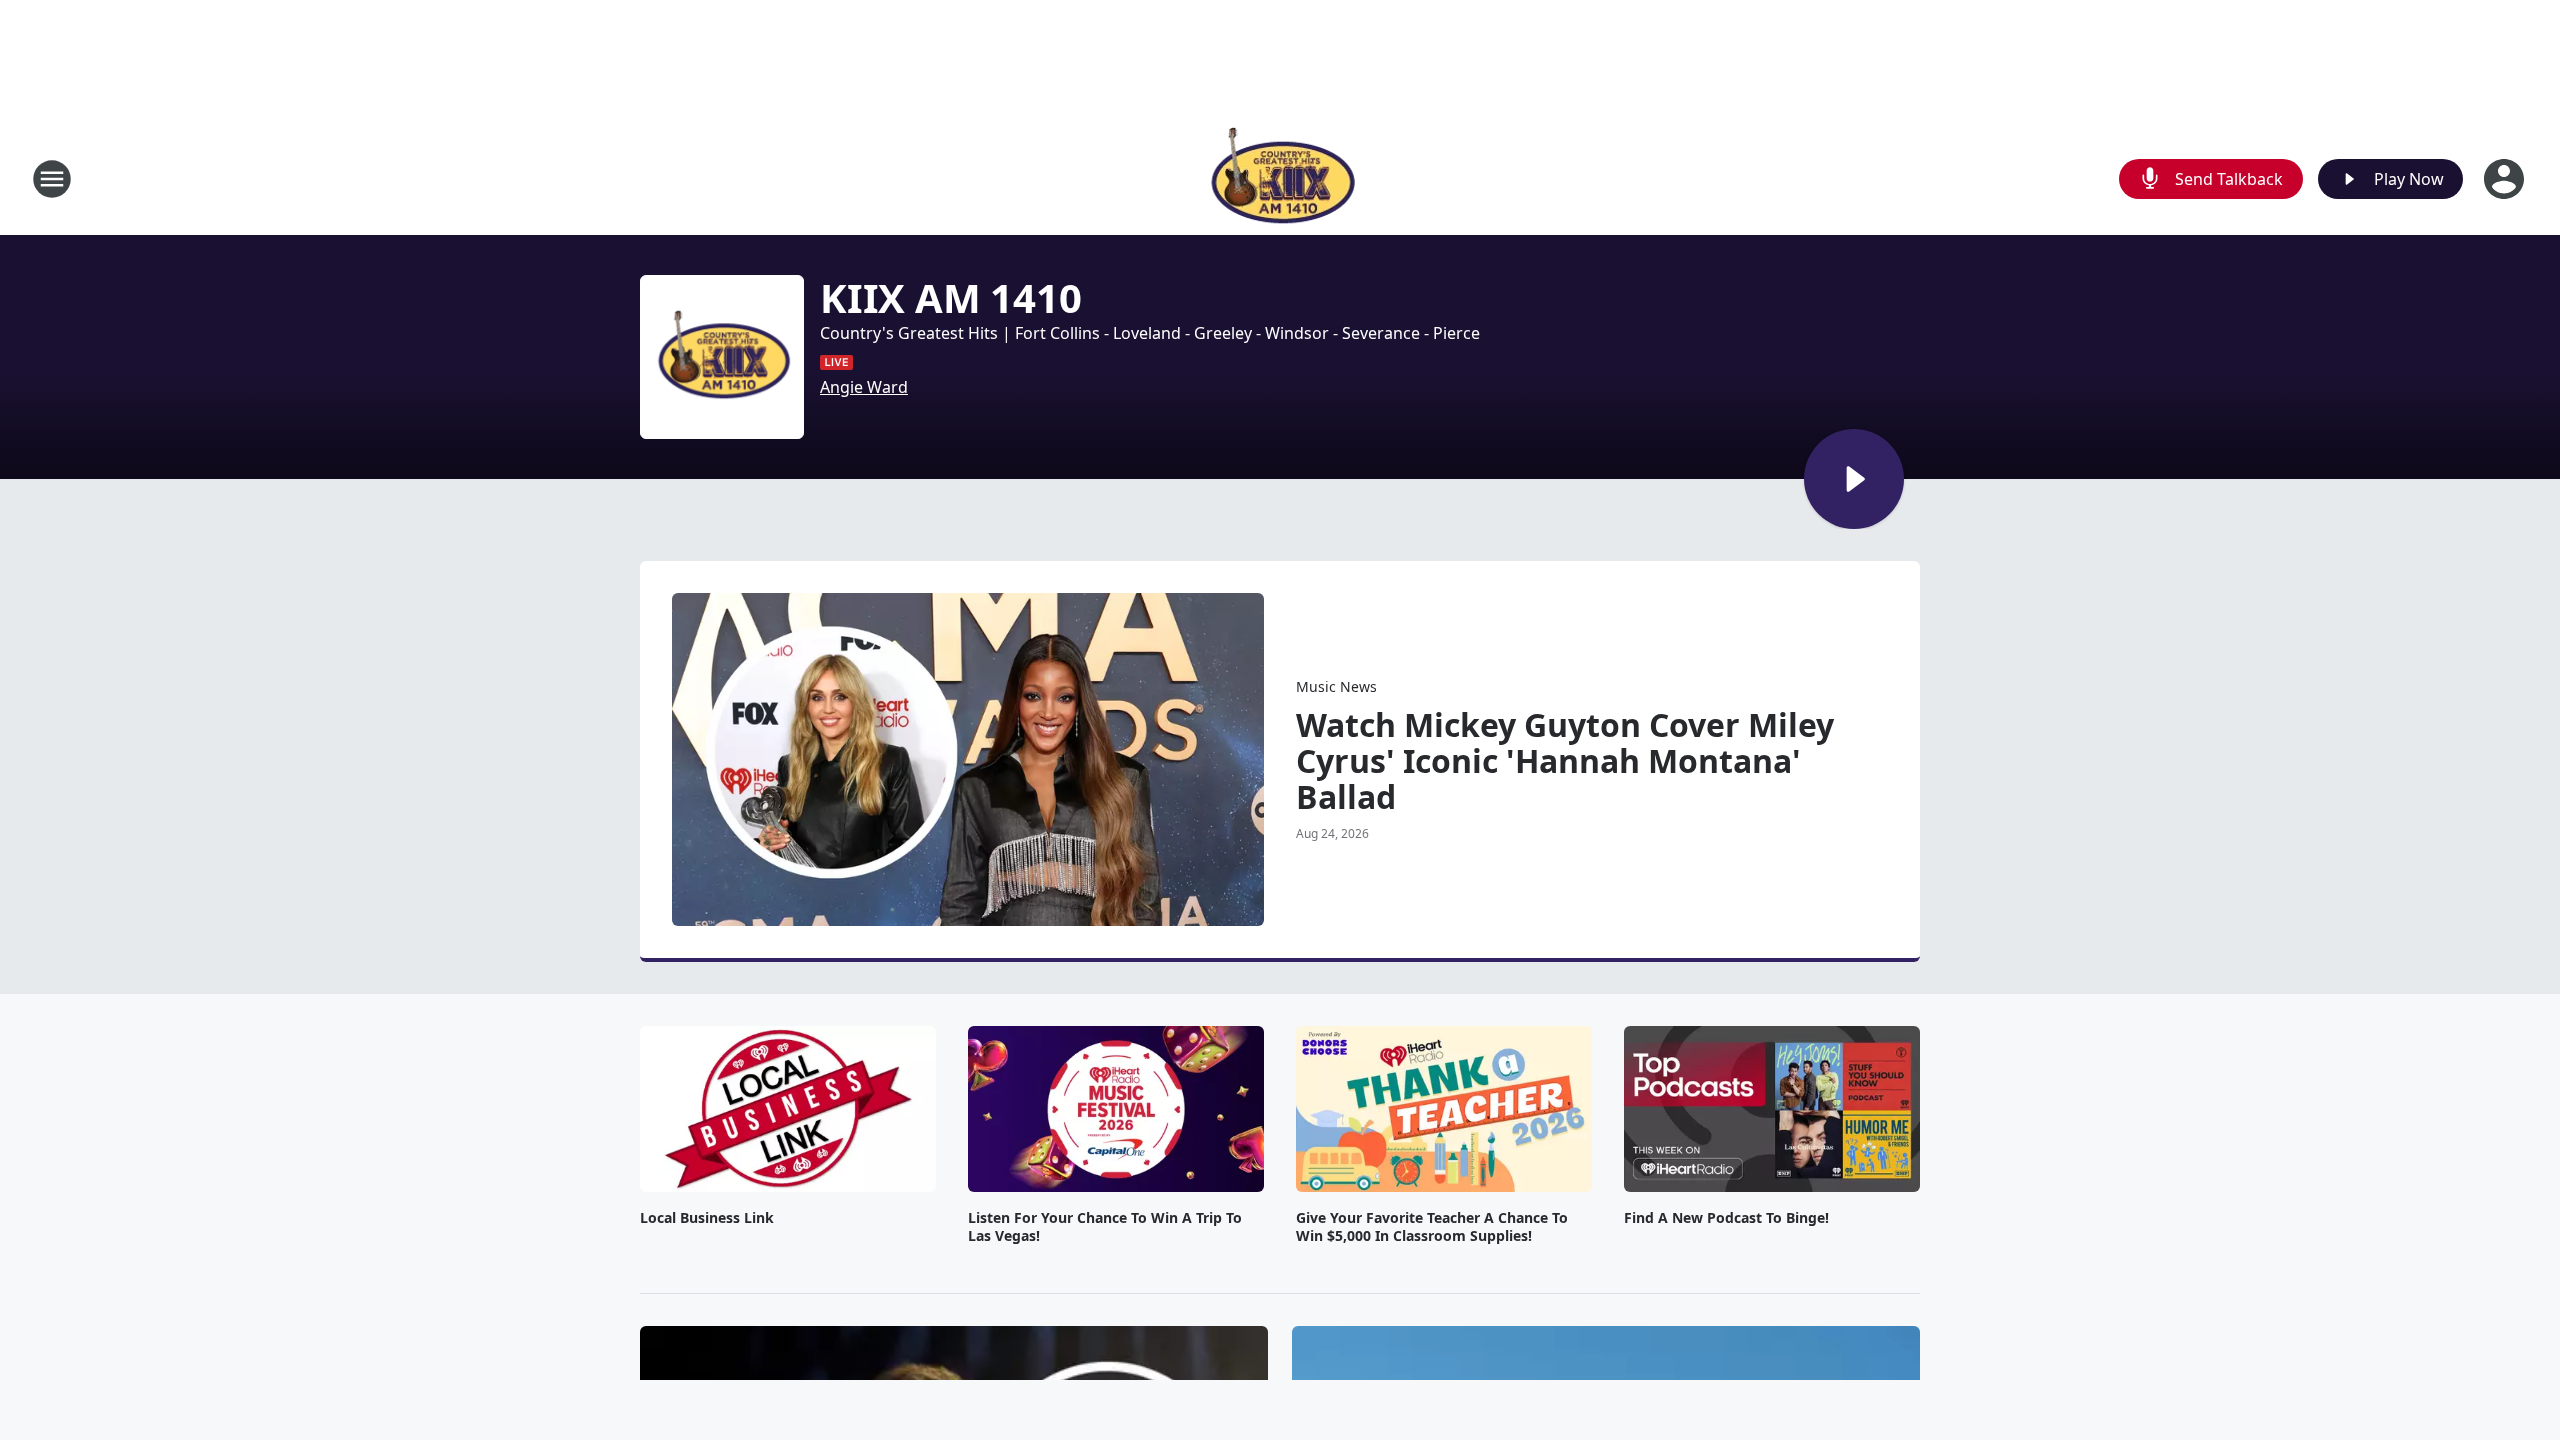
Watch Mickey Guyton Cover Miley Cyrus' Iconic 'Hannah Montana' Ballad (1565, 761)
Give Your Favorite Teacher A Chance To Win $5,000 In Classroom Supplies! (1432, 1227)
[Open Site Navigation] (52, 179)
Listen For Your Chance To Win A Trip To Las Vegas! (1105, 1227)
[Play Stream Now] (1854, 479)
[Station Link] (1280, 178)
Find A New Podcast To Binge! (1726, 1218)
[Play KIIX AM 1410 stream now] (722, 357)
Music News (1336, 686)
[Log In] (2506, 179)
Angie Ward (864, 387)
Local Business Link (707, 1218)
